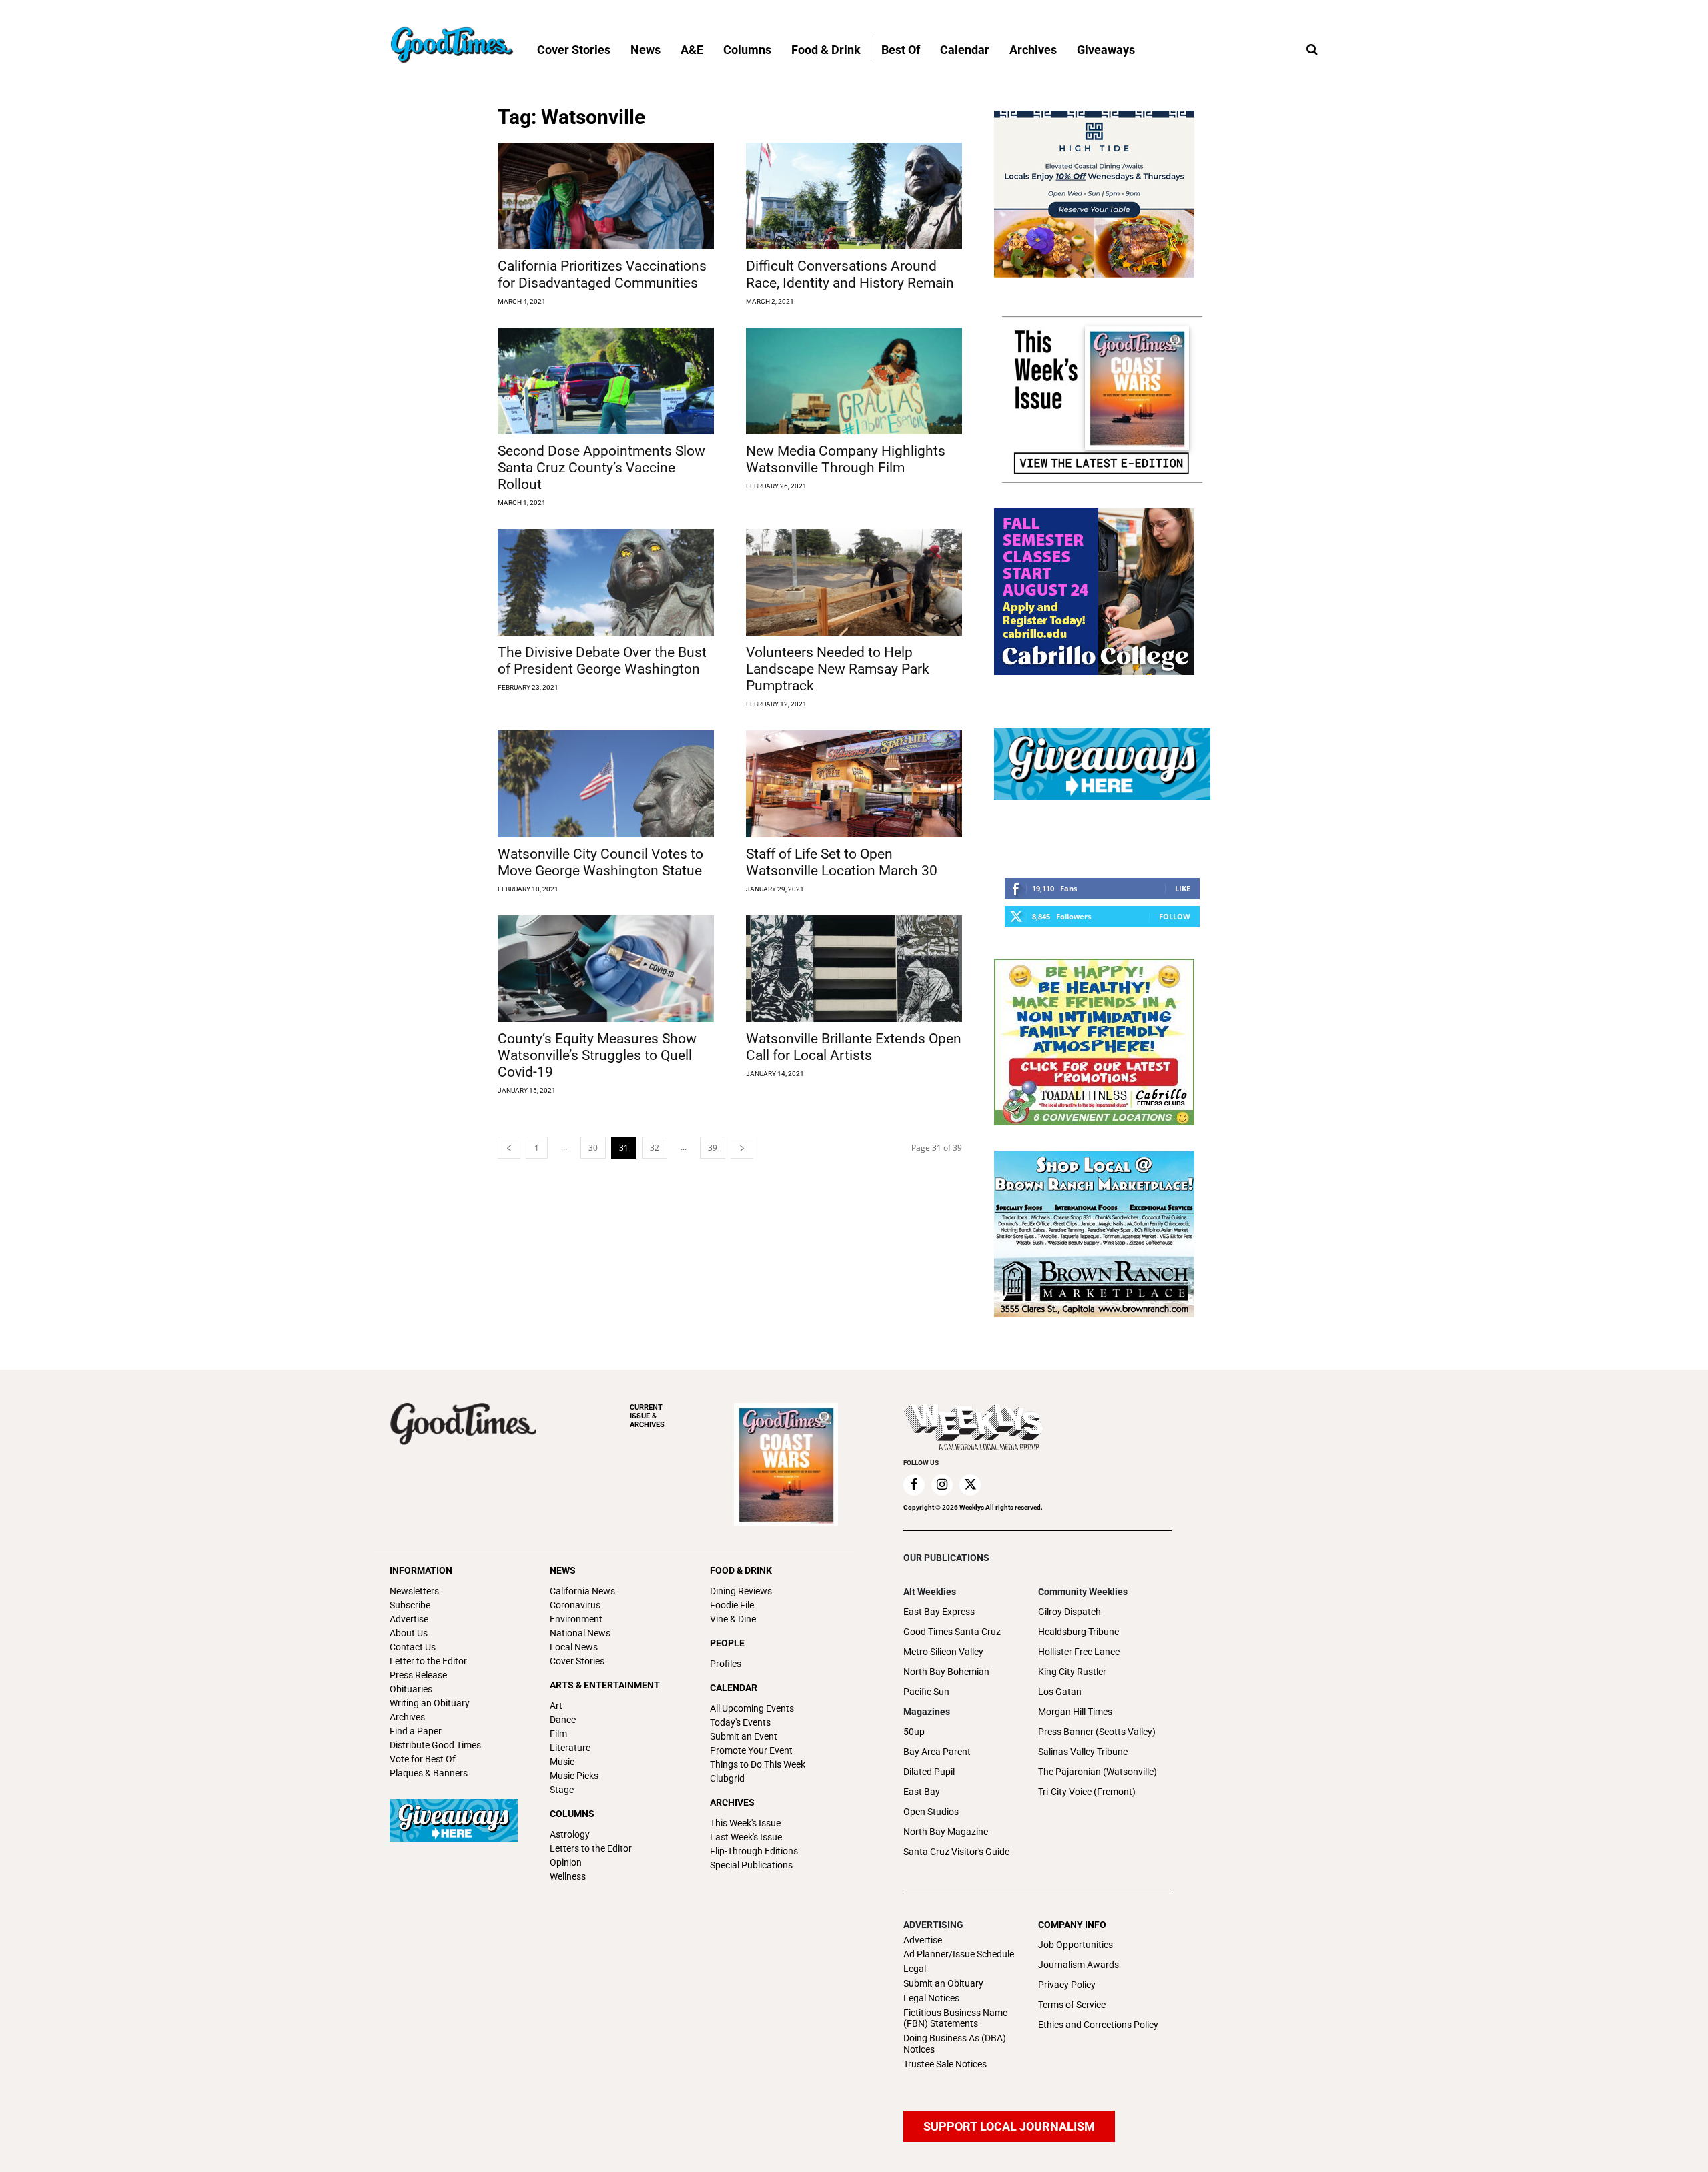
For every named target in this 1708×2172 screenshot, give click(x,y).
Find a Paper (416, 1731)
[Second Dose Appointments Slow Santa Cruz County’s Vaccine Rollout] (606, 381)
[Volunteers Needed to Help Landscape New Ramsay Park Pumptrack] (854, 582)
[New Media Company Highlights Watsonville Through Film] (854, 381)
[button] (1312, 50)
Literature (570, 1748)
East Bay (922, 1792)
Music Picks (574, 1776)
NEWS (563, 1570)
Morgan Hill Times (1075, 1712)
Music (562, 1762)
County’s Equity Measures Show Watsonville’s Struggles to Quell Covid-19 (597, 1055)
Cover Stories (577, 1661)
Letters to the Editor (591, 1848)
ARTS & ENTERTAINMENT (605, 1685)
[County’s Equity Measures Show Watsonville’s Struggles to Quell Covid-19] (606, 969)
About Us (409, 1633)
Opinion (566, 1862)
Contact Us (413, 1647)
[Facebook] (914, 1485)
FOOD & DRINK (741, 1570)
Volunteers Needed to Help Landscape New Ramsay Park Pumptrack (838, 669)
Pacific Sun (926, 1692)
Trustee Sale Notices (945, 2064)
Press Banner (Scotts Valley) (1097, 1732)
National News (580, 1633)
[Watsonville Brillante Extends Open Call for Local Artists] (854, 969)
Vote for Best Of (423, 1759)
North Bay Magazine (946, 1832)
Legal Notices (931, 1998)
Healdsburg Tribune (1079, 1632)
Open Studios (931, 1812)
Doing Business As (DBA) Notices (955, 2044)
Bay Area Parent (937, 1752)
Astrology (570, 1834)
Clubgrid (727, 1778)
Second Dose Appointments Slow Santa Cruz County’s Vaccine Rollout (601, 468)
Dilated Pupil (929, 1772)
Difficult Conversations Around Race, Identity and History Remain (850, 275)
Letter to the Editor (428, 1661)
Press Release (418, 1675)
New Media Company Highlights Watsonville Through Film (846, 459)
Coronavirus (575, 1605)
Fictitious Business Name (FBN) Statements (955, 2018)
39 (713, 1148)
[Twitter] (970, 1485)
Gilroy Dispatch (1070, 1612)
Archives (407, 1717)
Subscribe (410, 1605)
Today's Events (740, 1722)
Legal (915, 1969)
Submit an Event (744, 1736)
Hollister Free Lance (1079, 1652)
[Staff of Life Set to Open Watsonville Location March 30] (854, 784)
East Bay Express (939, 1612)
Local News (574, 1647)
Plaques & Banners (429, 1773)
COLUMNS (572, 1814)
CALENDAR (734, 1688)
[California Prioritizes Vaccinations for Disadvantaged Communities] (606, 196)
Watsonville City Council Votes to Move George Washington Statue (600, 862)
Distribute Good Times (435, 1745)
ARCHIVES (647, 1416)
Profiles (726, 1664)
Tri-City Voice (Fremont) (1087, 1792)
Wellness (568, 1876)
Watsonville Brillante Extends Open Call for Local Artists (854, 1047)
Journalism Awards (1079, 1965)
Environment (576, 1619)
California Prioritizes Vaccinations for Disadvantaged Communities (602, 275)
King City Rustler (1072, 1672)
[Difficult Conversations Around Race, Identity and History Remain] (854, 196)
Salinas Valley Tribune (1083, 1752)
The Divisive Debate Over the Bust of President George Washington (602, 661)
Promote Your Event (751, 1750)
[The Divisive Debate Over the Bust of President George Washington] (606, 582)
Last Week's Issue (746, 1837)
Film (558, 1734)
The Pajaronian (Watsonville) (1098, 1772)
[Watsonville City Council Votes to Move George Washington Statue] (606, 784)
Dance (563, 1720)
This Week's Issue (745, 1823)
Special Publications (751, 1865)
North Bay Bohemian (946, 1672)
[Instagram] (942, 1485)
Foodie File (732, 1605)
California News (582, 1591)
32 (655, 1148)
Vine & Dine (733, 1619)
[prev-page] (509, 1148)
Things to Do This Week (758, 1764)
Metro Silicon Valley (943, 1652)
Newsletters (414, 1591)
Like (1183, 888)
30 (593, 1148)
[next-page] (742, 1148)
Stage (562, 1790)
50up (914, 1732)
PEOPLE (727, 1643)
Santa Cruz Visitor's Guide (956, 1852)
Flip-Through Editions (754, 1851)
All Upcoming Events (752, 1708)
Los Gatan (1060, 1692)
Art (556, 1706)
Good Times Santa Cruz (952, 1632)
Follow (1175, 916)
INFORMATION (421, 1570)
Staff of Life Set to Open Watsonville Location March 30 (842, 862)
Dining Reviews (741, 1591)
